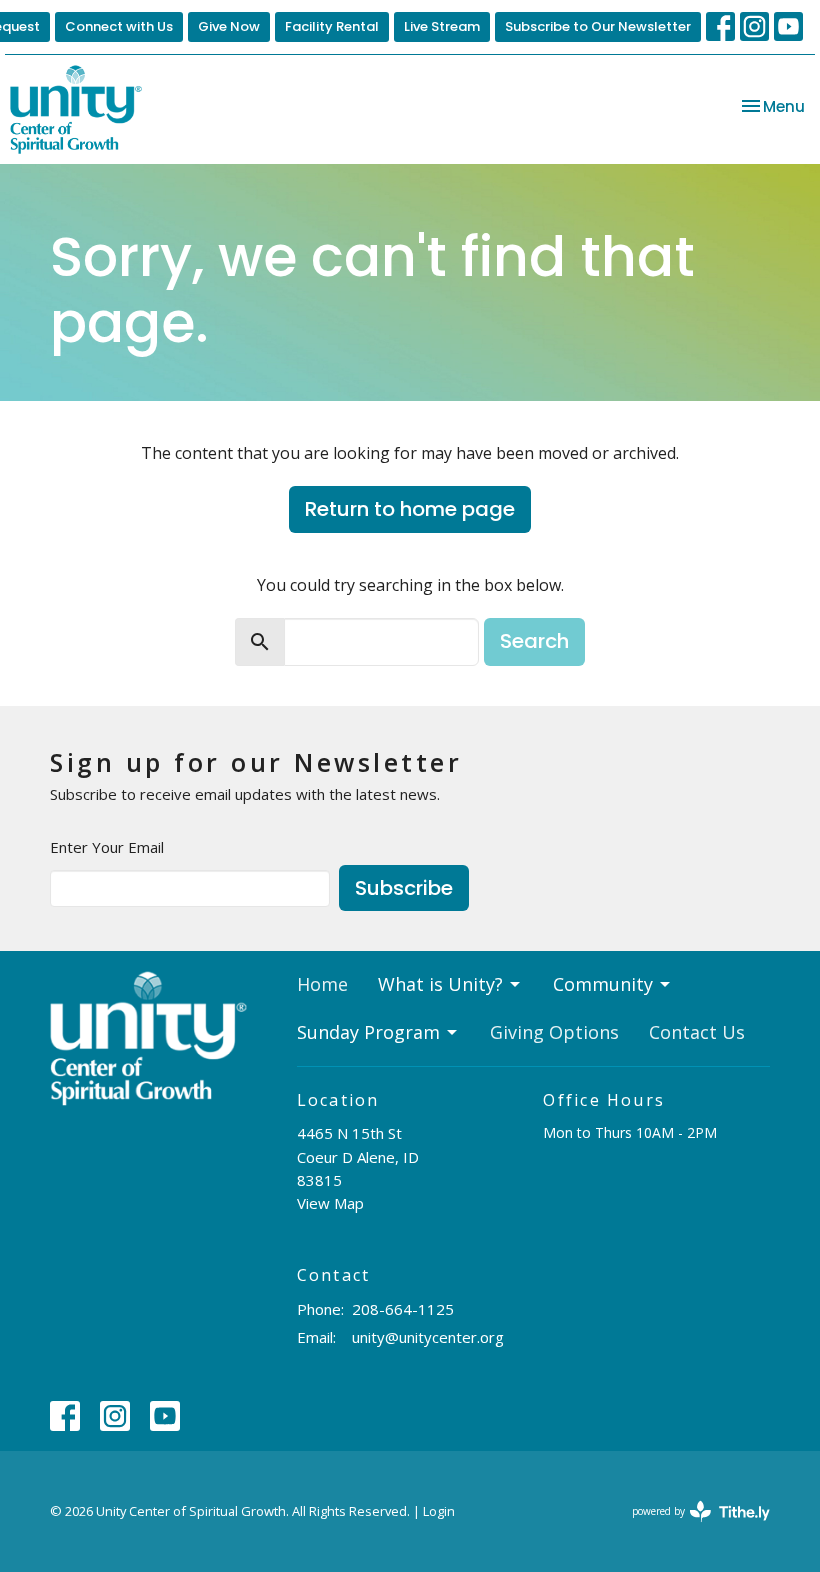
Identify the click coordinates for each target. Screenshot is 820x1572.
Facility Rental (332, 26)
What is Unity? (440, 984)
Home (322, 984)
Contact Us (697, 1032)
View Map (330, 1203)
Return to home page (410, 509)
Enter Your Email (107, 847)
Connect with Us (119, 26)
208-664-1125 (403, 1309)
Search (534, 641)
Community (603, 984)
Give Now (229, 26)
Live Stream (442, 26)
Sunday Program (368, 1032)
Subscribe (404, 888)
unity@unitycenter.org (428, 1337)
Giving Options (554, 1032)
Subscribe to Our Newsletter (598, 26)
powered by (690, 1528)
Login (439, 1511)
